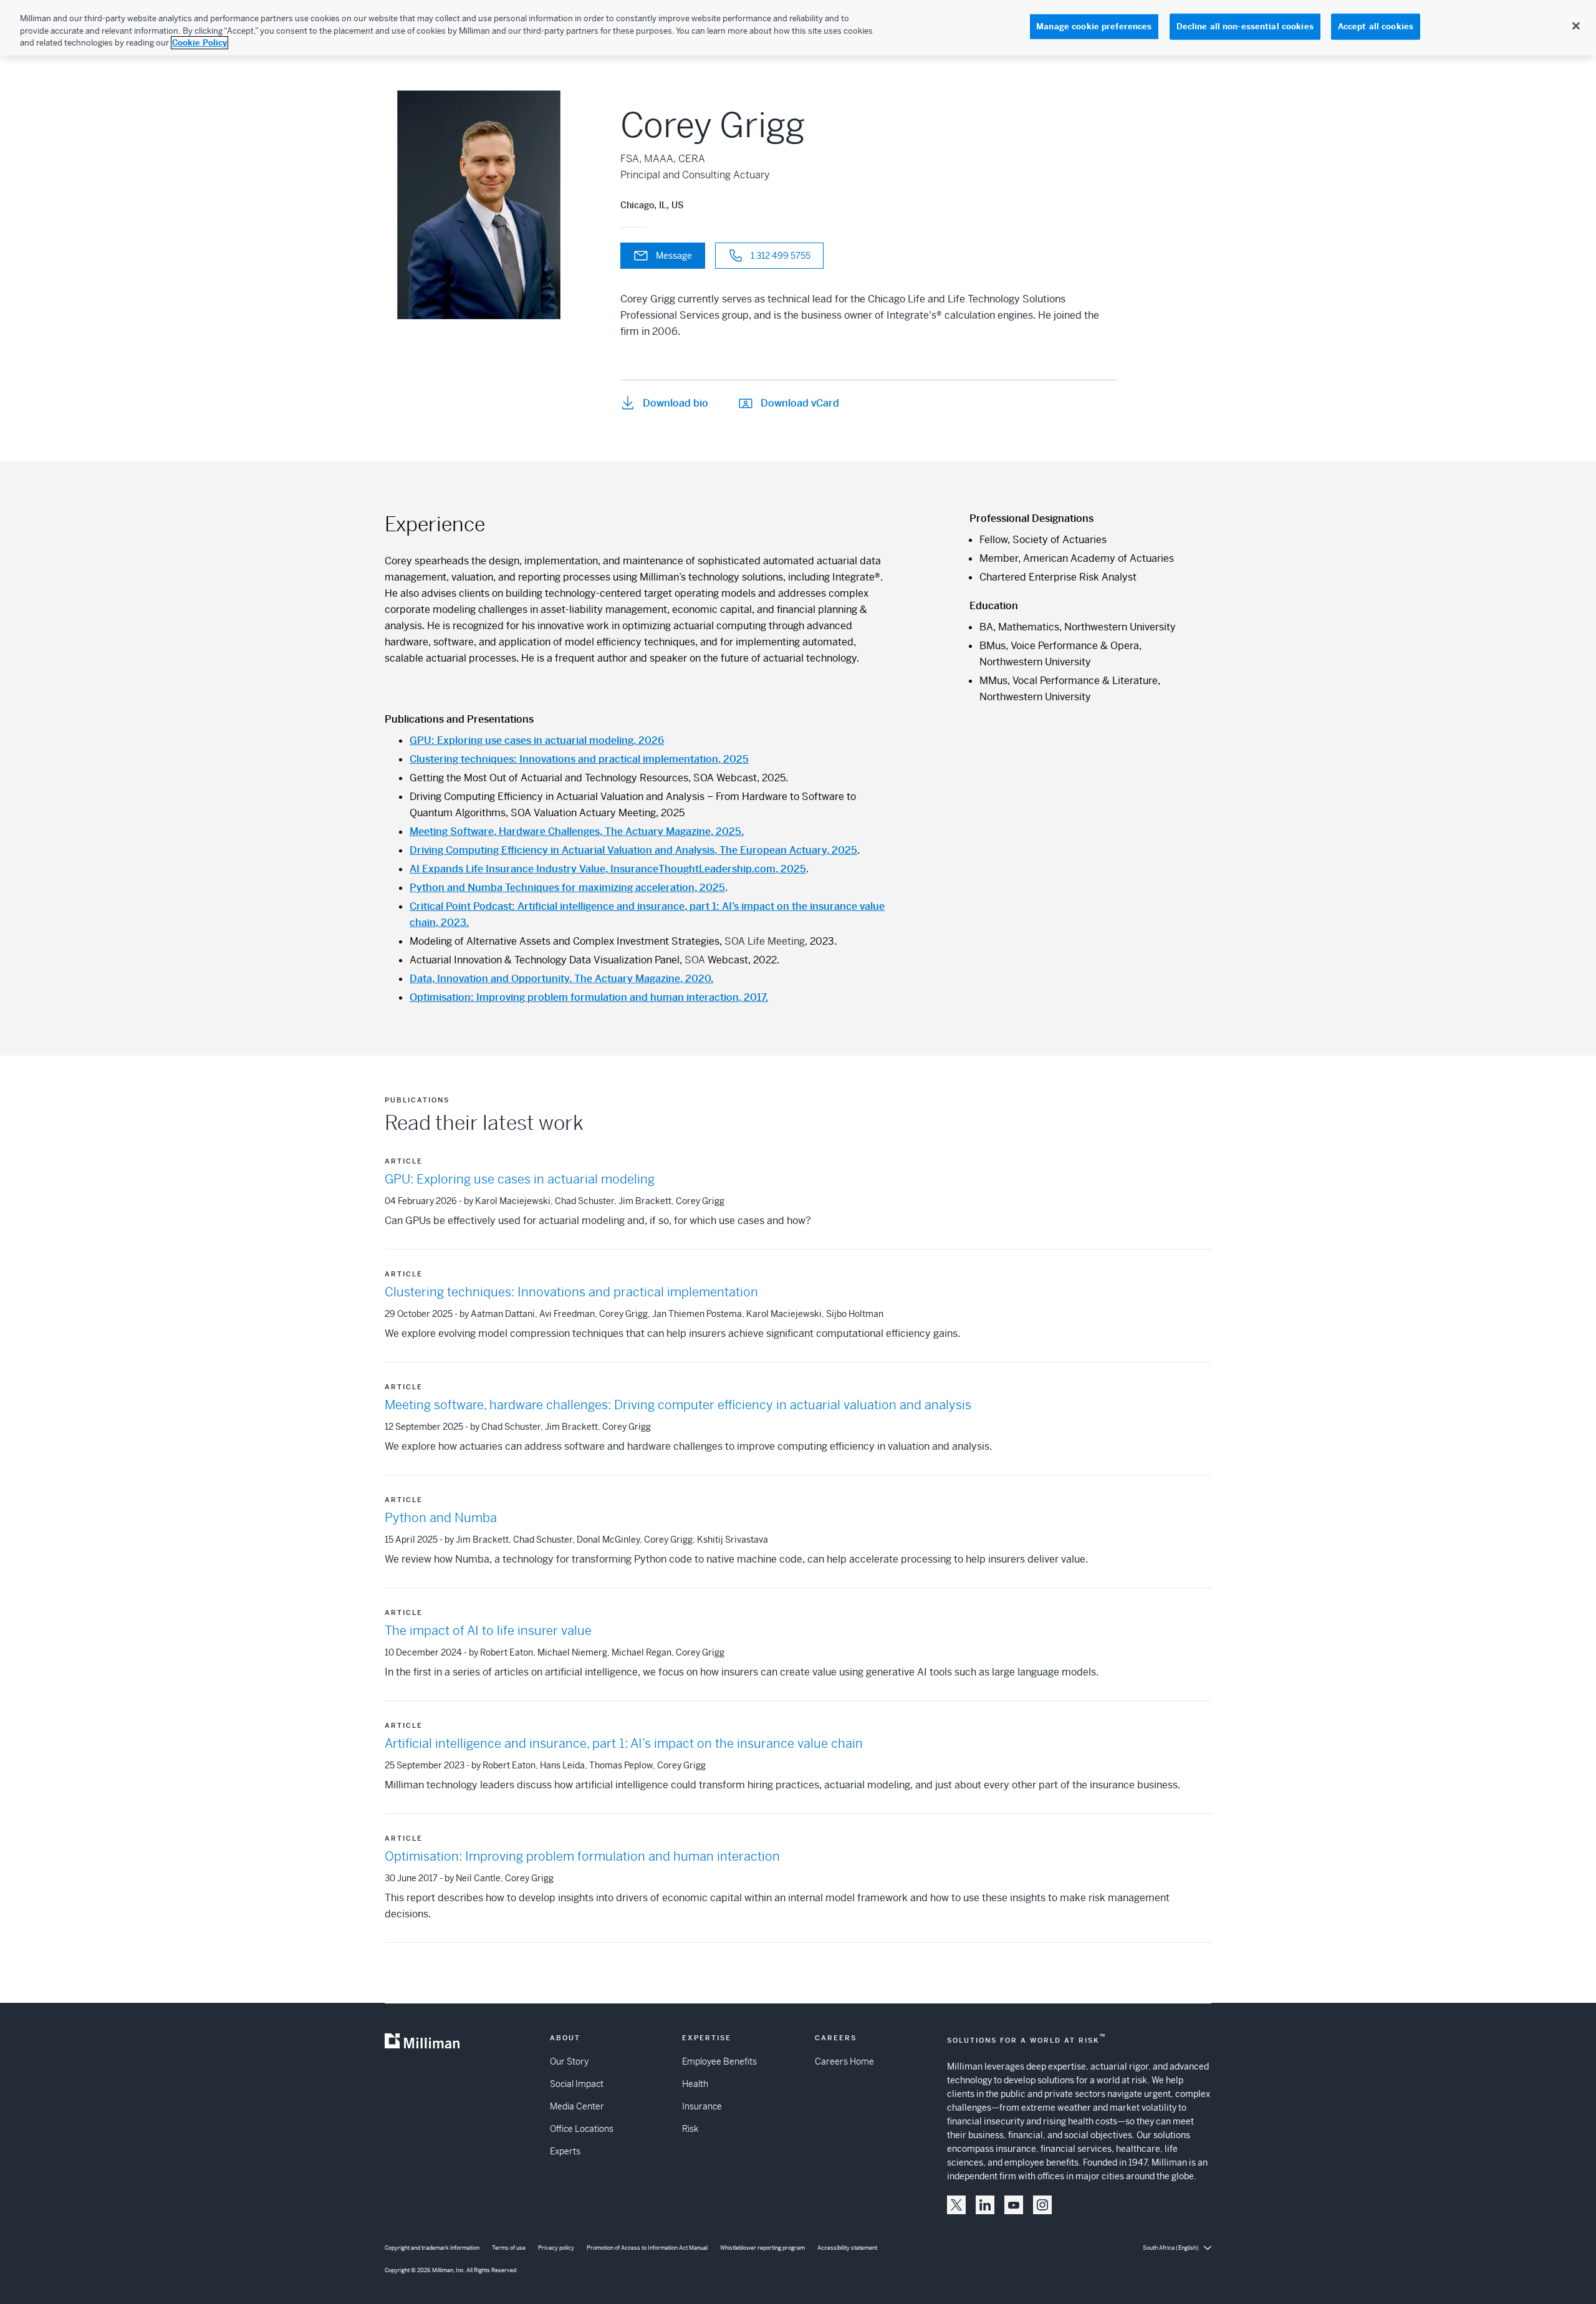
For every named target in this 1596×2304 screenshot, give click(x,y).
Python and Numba (441, 1518)
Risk (690, 2129)
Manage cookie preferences (1094, 27)
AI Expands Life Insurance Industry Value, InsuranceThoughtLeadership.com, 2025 (608, 869)
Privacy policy (556, 2248)
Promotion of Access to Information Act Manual (647, 2248)
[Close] (1576, 26)
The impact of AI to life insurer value (488, 1631)
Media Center (577, 2106)
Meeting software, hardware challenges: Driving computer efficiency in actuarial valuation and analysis (678, 1405)
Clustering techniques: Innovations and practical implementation (571, 1292)
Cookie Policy (199, 43)
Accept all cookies (1376, 27)
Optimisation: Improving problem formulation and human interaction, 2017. (589, 997)
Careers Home (844, 2061)
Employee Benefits (719, 2061)
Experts (565, 2151)
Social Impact (577, 2084)
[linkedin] (985, 2205)
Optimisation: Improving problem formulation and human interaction (582, 1857)
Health (695, 2084)
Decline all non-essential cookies (1245, 27)
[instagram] (1042, 2205)
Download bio (675, 403)
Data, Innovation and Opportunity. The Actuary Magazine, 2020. (561, 979)
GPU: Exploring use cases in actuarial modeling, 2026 (537, 740)
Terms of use (509, 2248)
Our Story (569, 2061)
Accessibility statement (847, 2248)
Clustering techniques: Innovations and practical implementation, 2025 (579, 759)
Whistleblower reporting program (762, 2248)
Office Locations (582, 2129)
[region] (798, 28)
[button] (956, 2205)
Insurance (702, 2106)
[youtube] (1014, 2205)
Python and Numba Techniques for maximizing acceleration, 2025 (567, 888)
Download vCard (800, 403)
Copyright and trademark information (432, 2248)
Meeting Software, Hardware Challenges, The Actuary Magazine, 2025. (577, 831)
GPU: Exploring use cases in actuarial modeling (520, 1179)
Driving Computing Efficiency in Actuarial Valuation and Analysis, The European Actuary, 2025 (633, 850)
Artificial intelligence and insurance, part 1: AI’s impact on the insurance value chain (624, 1744)
